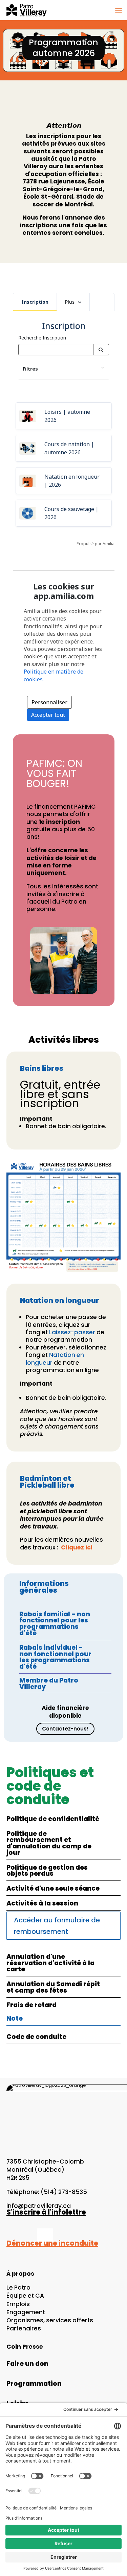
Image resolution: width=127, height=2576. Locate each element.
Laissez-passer (72, 1332)
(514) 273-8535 (64, 2192)
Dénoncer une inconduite (52, 2243)
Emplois (18, 2304)
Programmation (34, 2384)
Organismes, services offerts (50, 2320)
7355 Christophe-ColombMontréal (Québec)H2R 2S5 (45, 2170)
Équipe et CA (25, 2296)
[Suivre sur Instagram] (25, 2236)
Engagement (26, 2312)
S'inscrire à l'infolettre (46, 2212)
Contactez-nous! (65, 1729)
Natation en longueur (55, 1359)
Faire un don (27, 2364)
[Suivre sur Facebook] (7, 2236)
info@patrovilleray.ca (39, 2206)
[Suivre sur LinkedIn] (45, 2236)
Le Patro (18, 2288)
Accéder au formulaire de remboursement (57, 1926)
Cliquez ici (77, 1547)
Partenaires (24, 2328)
